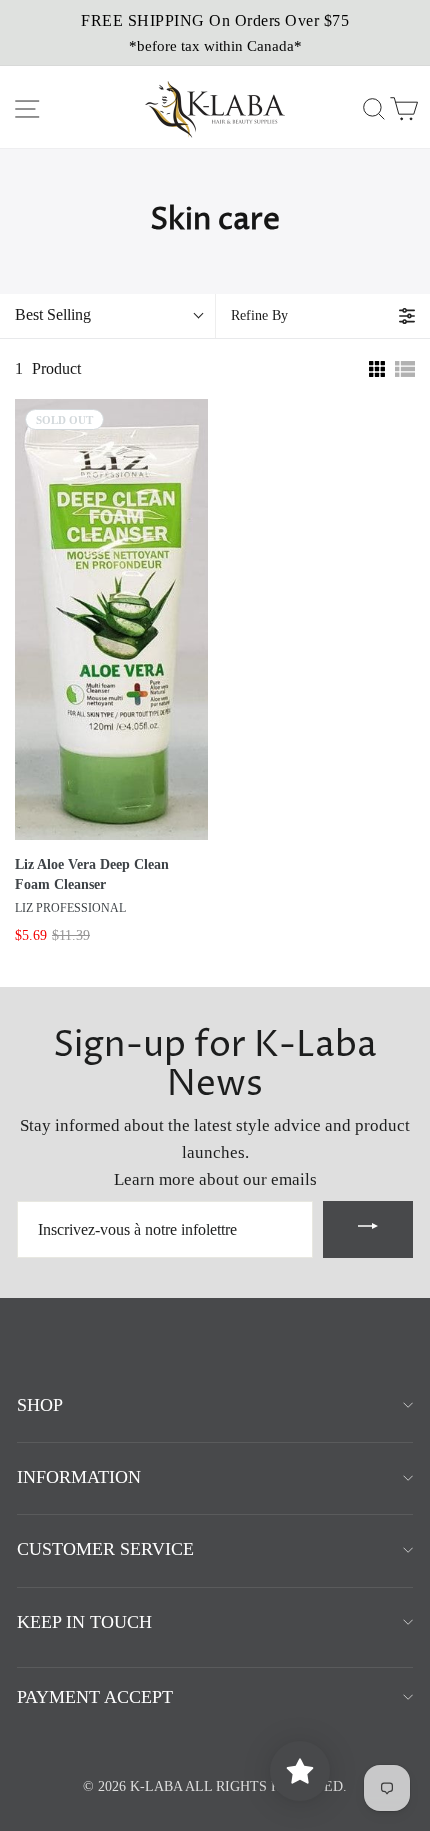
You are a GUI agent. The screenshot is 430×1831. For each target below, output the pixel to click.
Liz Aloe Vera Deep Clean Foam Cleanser (92, 874)
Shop (40, 1405)
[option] (215, 33)
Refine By (259, 315)
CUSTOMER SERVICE (105, 1549)
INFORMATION (79, 1477)
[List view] (405, 369)
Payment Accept (95, 1697)
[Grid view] (375, 369)
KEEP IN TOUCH (84, 1622)
